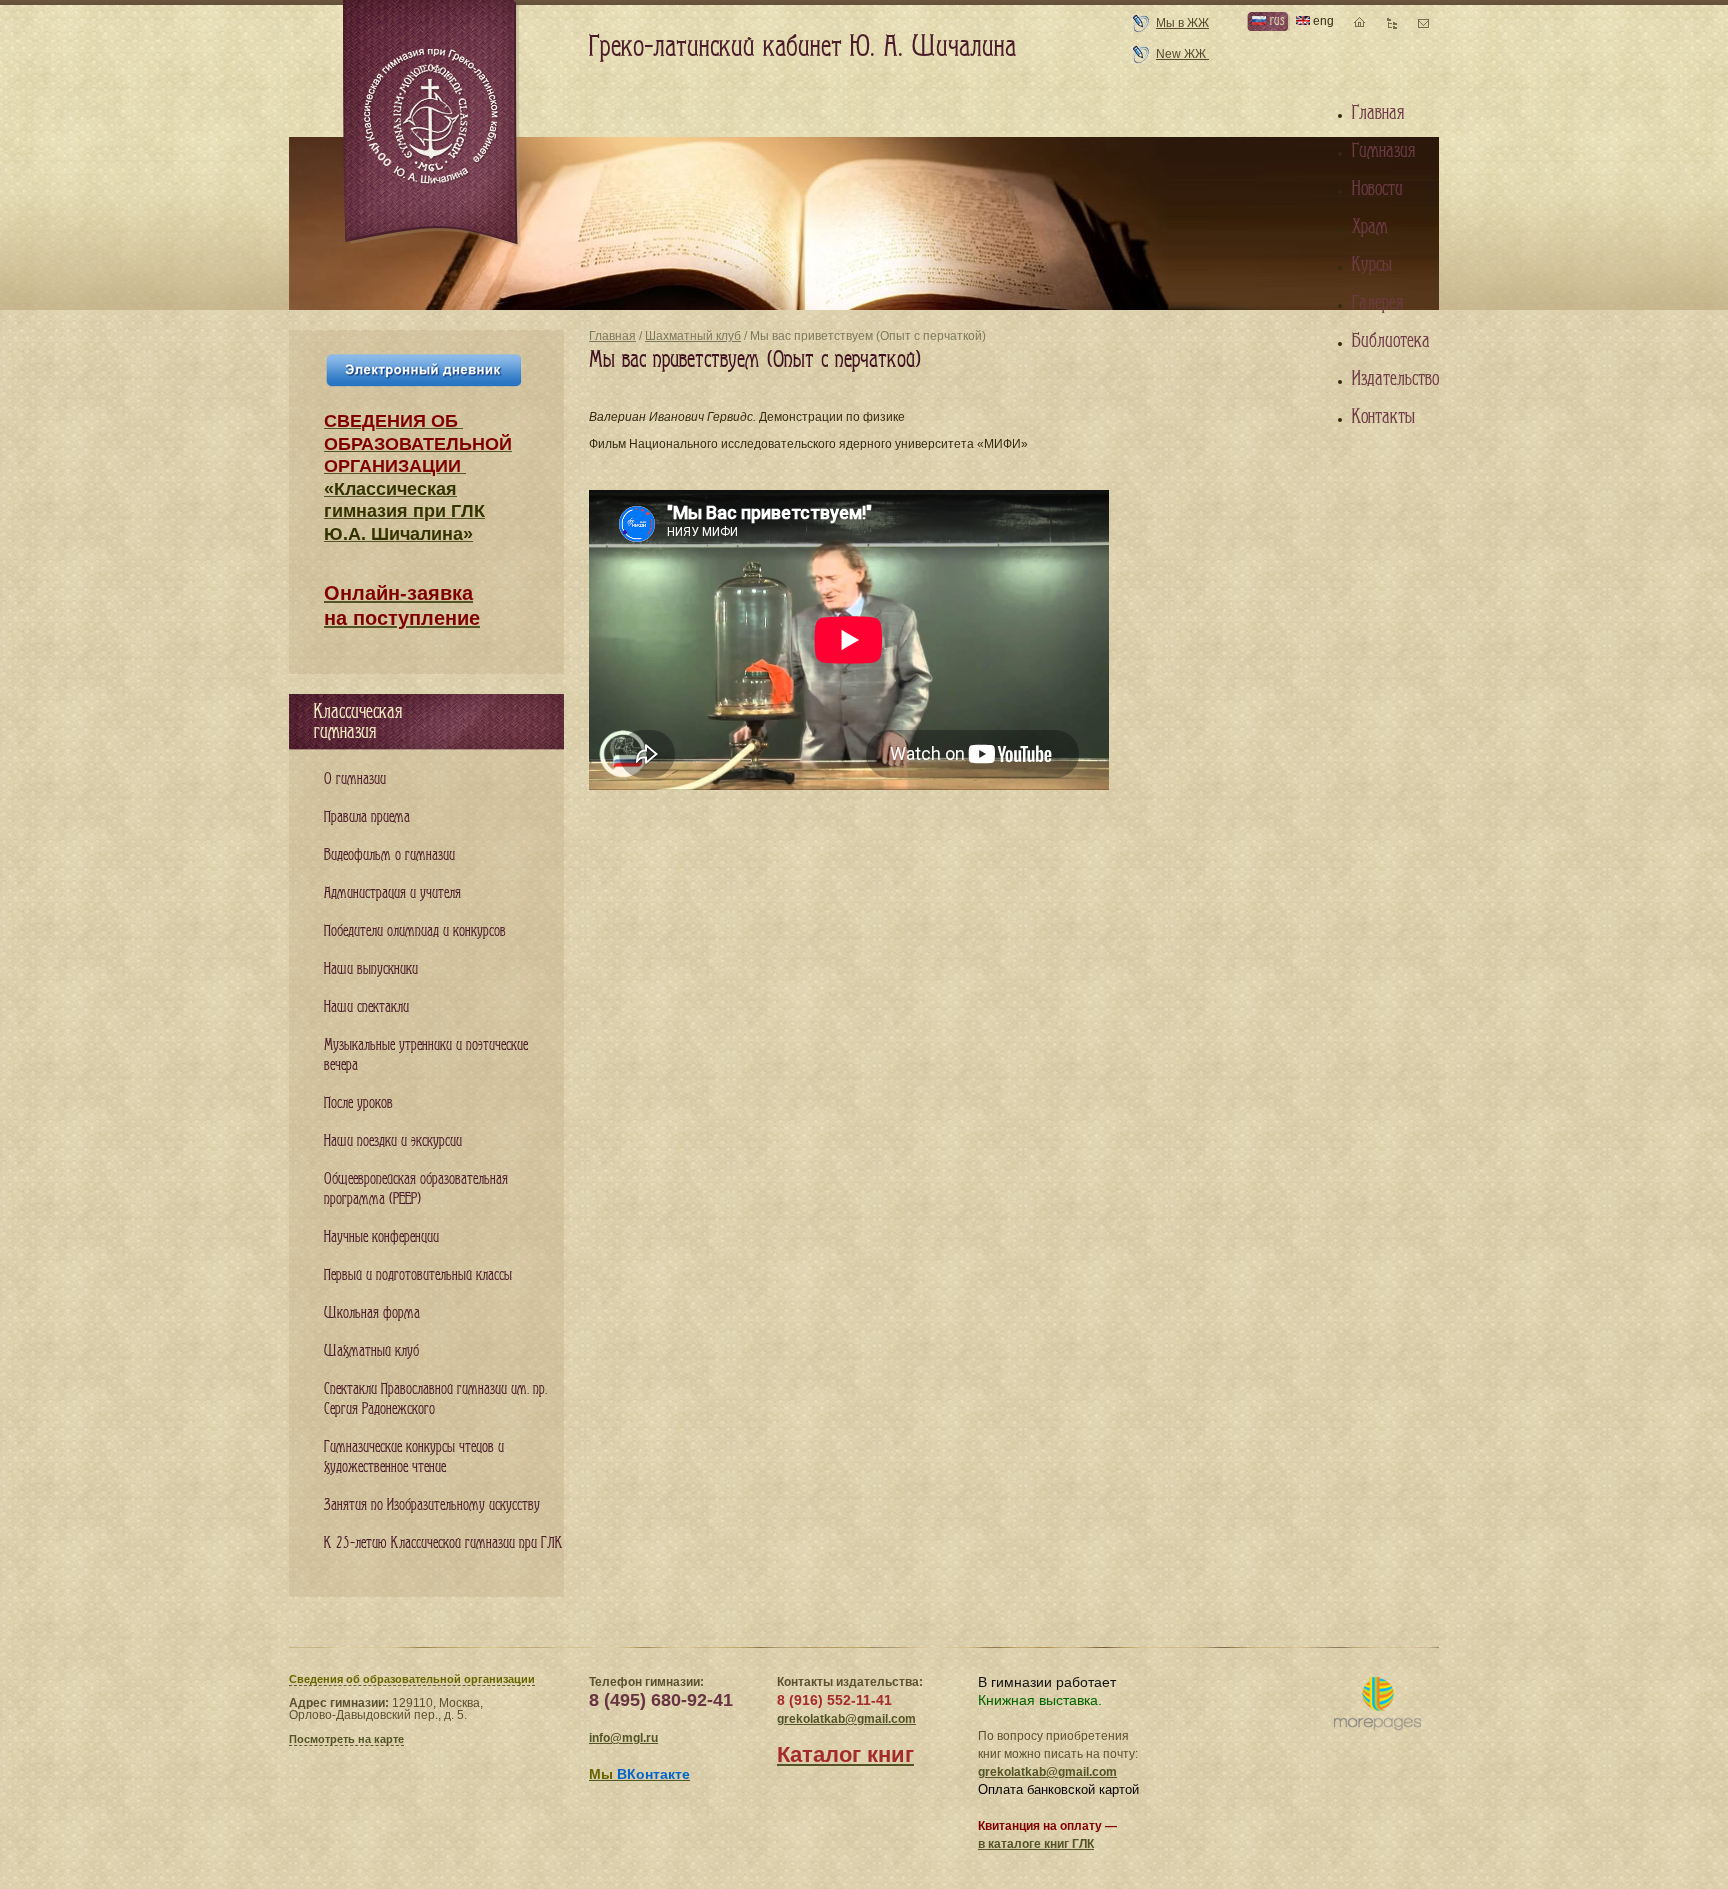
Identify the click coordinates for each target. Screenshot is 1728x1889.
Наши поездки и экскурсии (393, 1141)
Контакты (1383, 417)
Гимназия (1383, 151)
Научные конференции (381, 1237)
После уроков (358, 1103)
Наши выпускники (371, 969)
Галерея (1377, 303)
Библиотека (1391, 341)
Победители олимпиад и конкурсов (415, 931)
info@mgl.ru (623, 1738)
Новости (1377, 189)
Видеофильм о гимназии (389, 855)
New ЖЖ (1182, 54)
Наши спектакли (366, 1007)
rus (1275, 20)
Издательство (1395, 379)
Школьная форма (372, 1313)
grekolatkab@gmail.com (846, 1719)
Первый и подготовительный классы (418, 1275)
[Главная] (432, 124)
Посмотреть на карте (346, 1739)
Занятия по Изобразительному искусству (432, 1505)
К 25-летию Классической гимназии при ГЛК (443, 1543)
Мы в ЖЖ (1182, 23)
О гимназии (355, 779)
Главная (612, 336)
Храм (1370, 227)
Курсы (1372, 265)
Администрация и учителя (392, 893)
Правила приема (367, 817)
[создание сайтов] (1377, 1704)
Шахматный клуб (693, 336)
